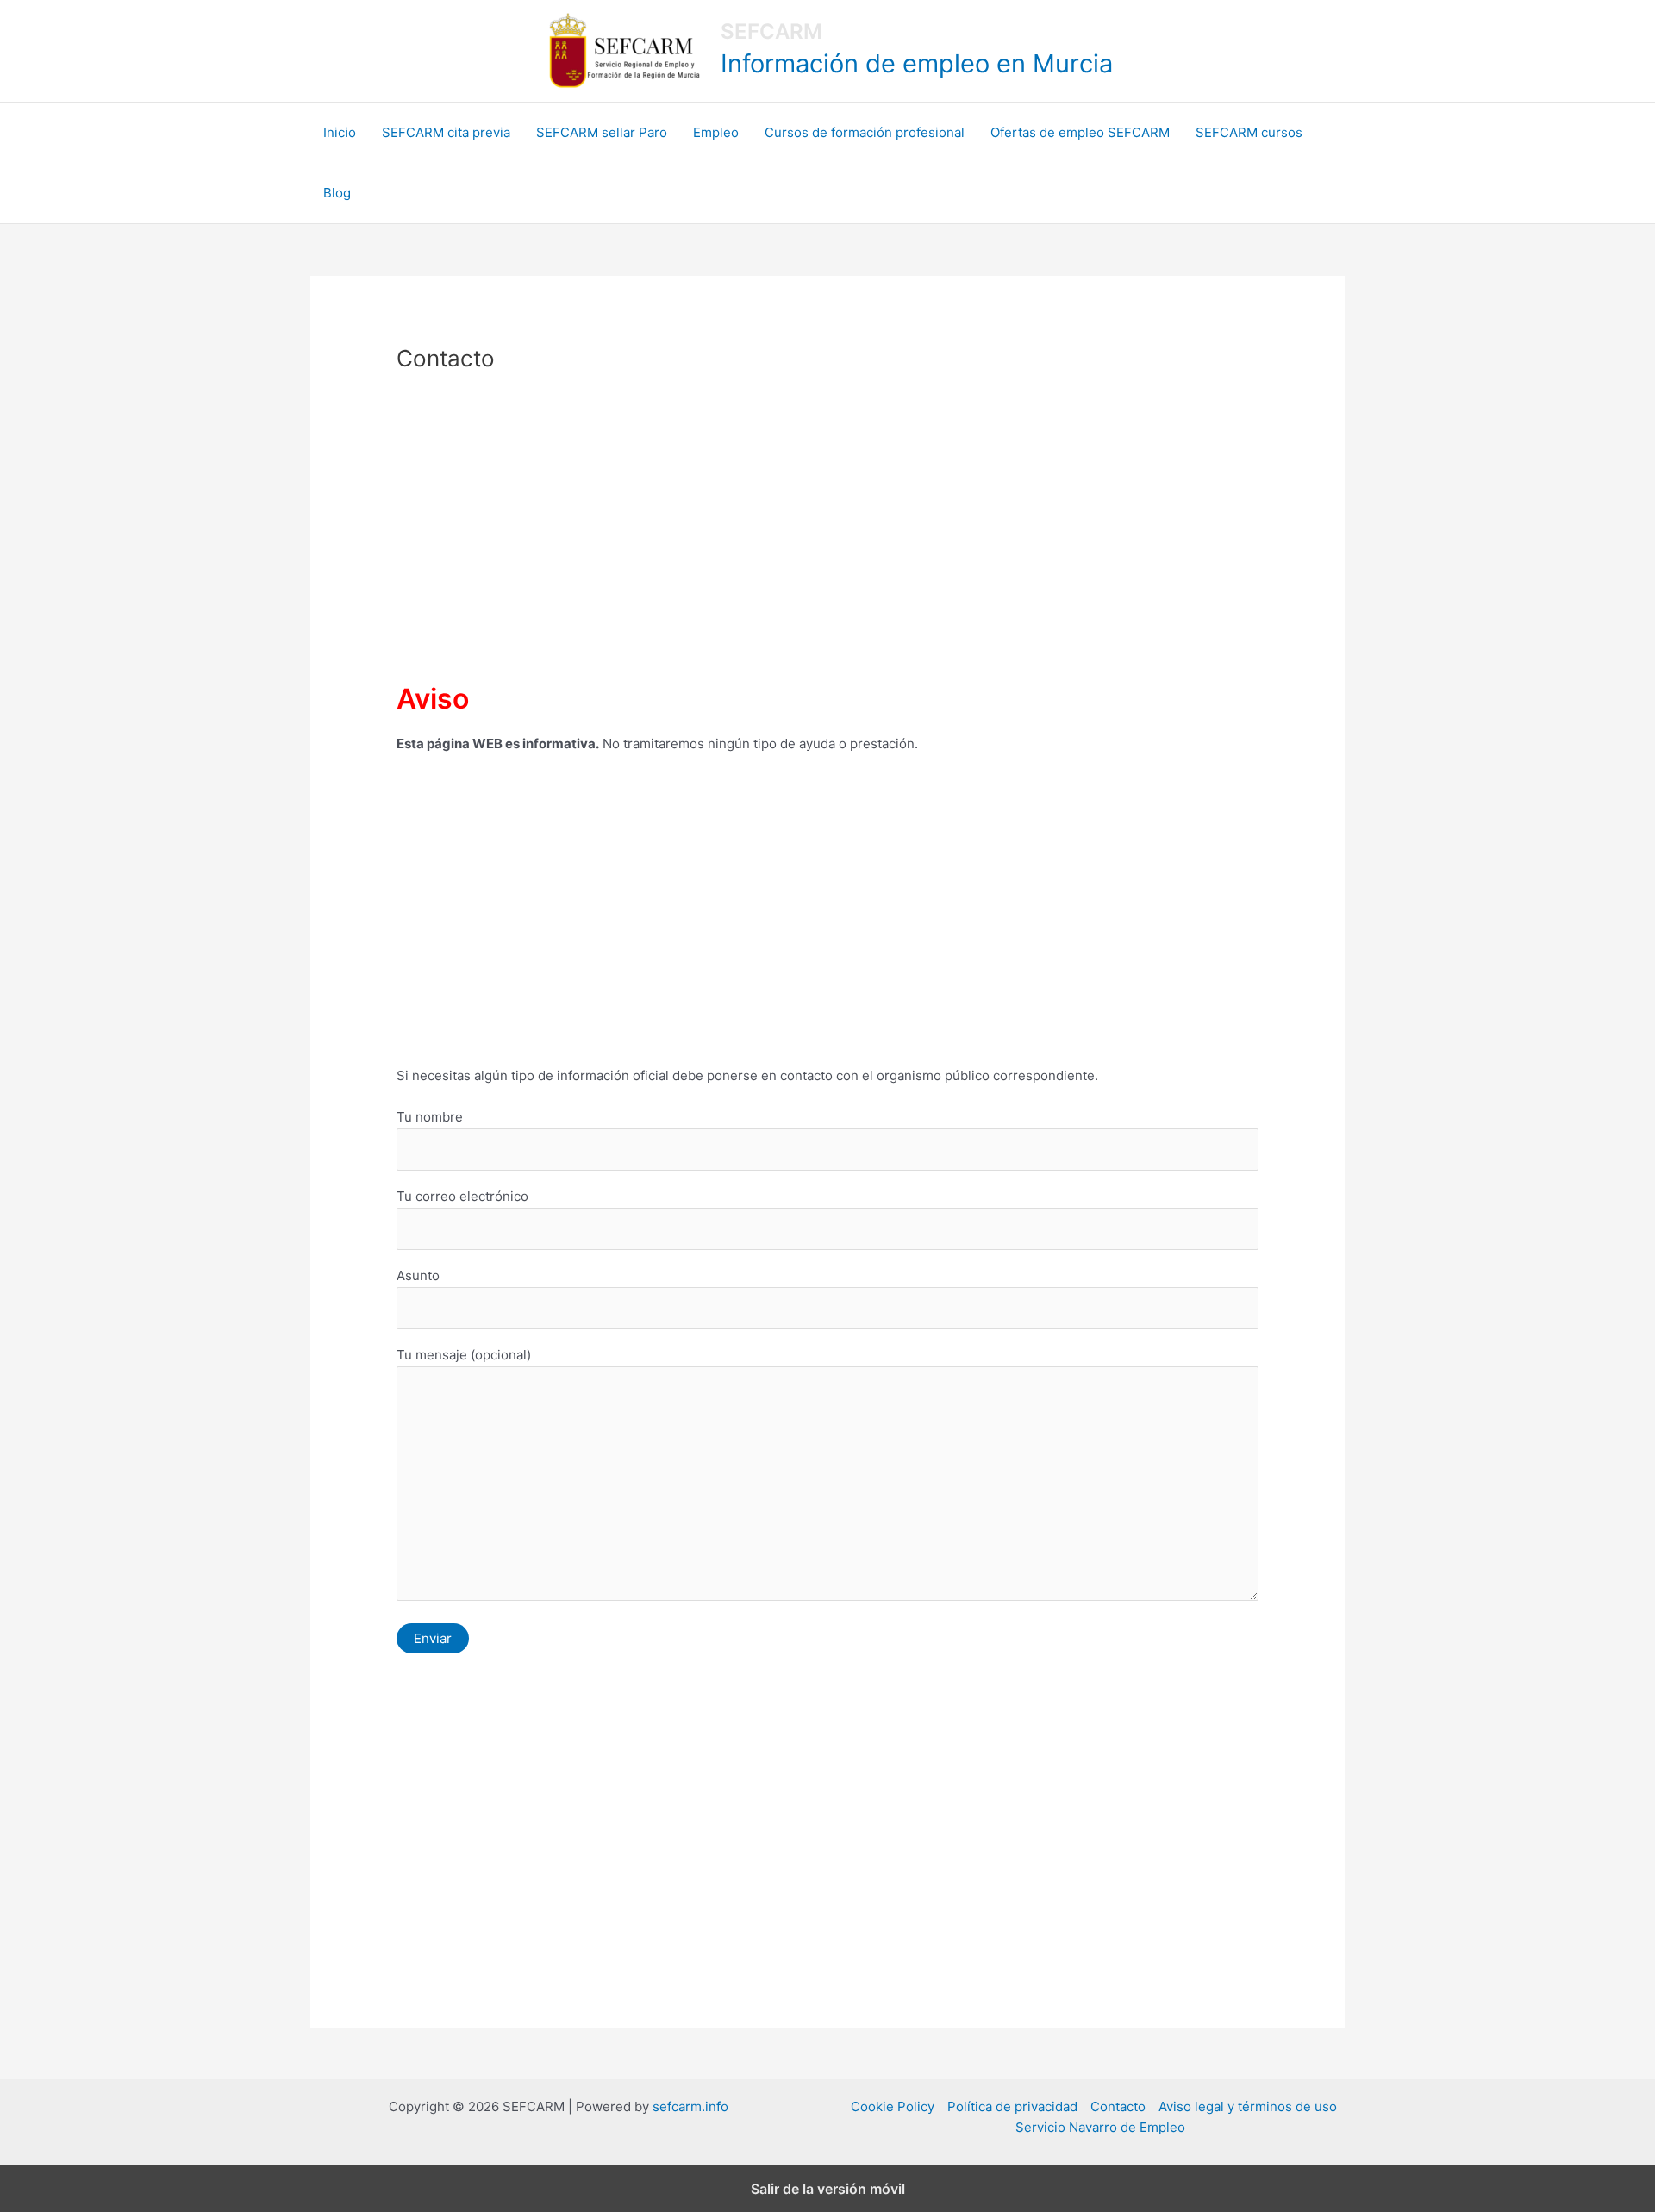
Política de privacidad (1012, 2106)
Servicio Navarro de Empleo (1100, 2127)
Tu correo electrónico (462, 1196)
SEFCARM (771, 31)
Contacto (1118, 2106)
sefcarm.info (690, 2106)
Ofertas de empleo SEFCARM (1080, 132)
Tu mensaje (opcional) (464, 1355)
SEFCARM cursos (1249, 132)
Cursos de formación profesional (865, 132)
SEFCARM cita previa (446, 132)
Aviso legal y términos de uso (1248, 2106)
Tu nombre (430, 1117)
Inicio (340, 132)
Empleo (716, 132)
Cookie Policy (893, 2106)
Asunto (418, 1275)
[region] (827, 529)
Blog (337, 193)
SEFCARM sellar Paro (602, 132)
